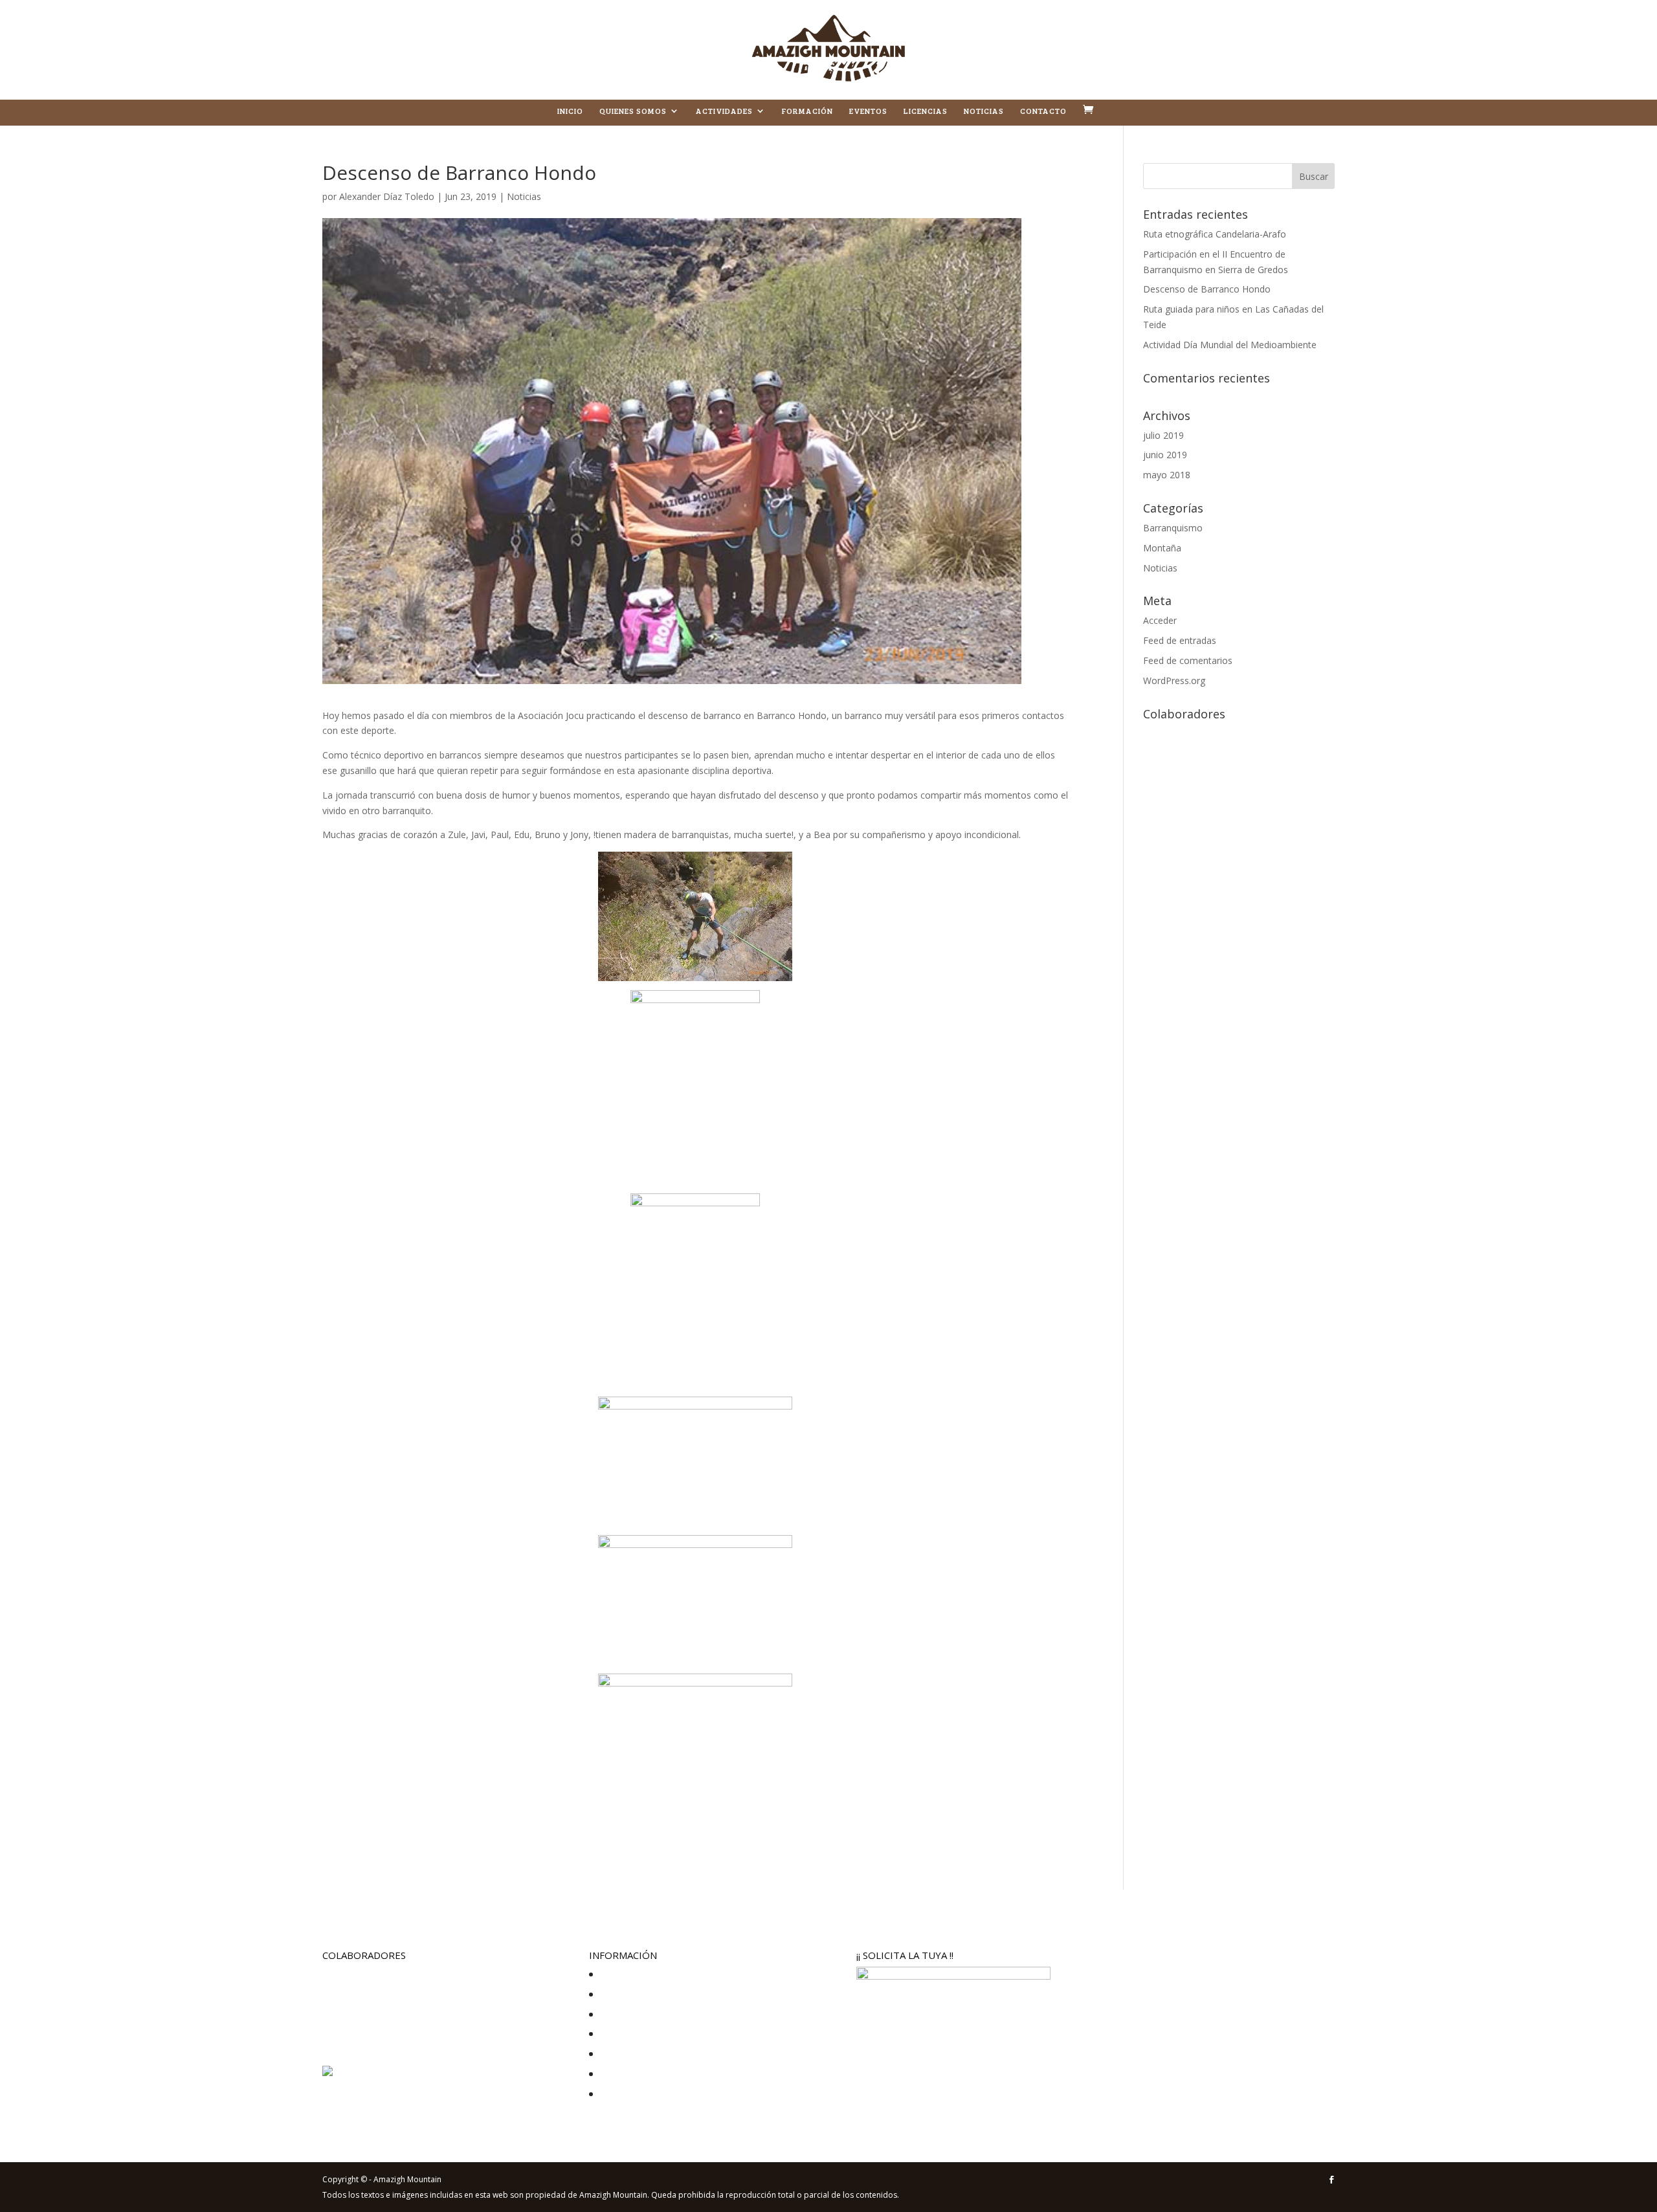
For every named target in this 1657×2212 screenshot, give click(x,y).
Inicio (570, 111)
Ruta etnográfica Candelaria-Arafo (1215, 234)
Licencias (926, 111)
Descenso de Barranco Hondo (1207, 289)
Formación (807, 111)
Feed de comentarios (1188, 660)
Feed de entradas (1180, 640)
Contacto (1043, 111)
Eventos (868, 111)
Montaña (1162, 548)
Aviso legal (620, 2014)
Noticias (984, 111)
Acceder (1160, 620)
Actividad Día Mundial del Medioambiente (1230, 345)
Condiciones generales (645, 2054)
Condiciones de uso (639, 2034)
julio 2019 (1163, 435)
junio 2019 (1165, 455)
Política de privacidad (642, 1974)
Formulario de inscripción (651, 2094)
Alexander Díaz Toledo (387, 196)
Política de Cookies (638, 1994)
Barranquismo (1173, 528)
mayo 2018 (1167, 475)
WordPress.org (1174, 680)
